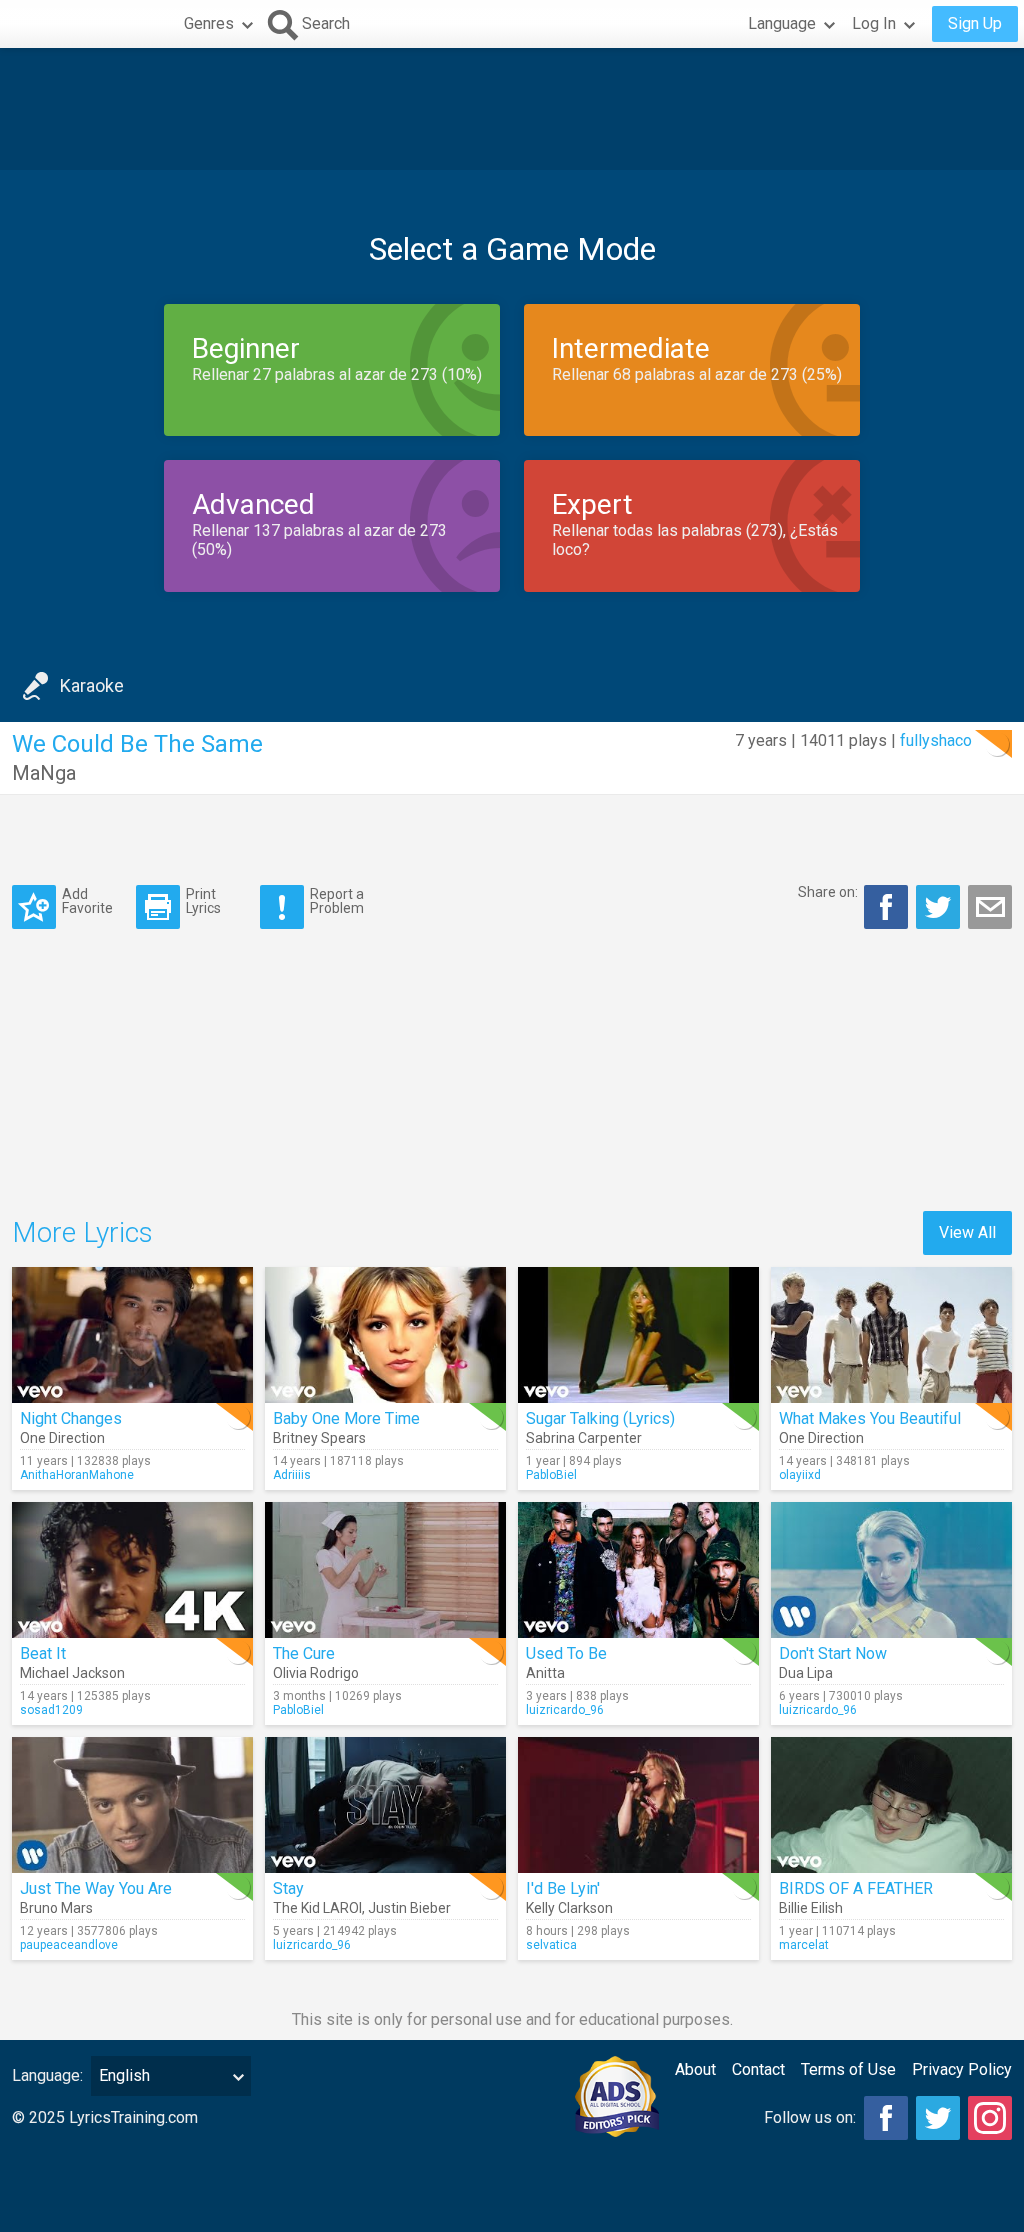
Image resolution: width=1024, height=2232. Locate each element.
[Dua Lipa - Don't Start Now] (891, 1570)
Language (782, 23)
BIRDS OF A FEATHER (856, 1888)
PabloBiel (551, 1475)
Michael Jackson (72, 1673)
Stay (288, 1888)
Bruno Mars (56, 1908)
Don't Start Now (833, 1653)
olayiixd (800, 1475)
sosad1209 (51, 1710)
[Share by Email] (990, 907)
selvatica (551, 1945)
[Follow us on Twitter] (938, 2118)
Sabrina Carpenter (584, 1438)
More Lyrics (82, 1232)
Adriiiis (292, 1475)
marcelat (804, 1945)
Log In (874, 23)
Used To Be (566, 1653)
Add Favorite (87, 900)
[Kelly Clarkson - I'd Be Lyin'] (638, 1805)
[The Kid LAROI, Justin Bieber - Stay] (385, 1805)
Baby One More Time (346, 1418)
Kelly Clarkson (569, 1908)
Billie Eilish (811, 1908)
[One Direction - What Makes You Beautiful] (891, 1335)
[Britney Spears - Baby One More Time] (385, 1335)
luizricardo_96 (565, 1710)
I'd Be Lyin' (563, 1888)
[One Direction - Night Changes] (132, 1335)
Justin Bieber (409, 1908)
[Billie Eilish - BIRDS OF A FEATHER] (891, 1805)
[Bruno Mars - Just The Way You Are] (132, 1805)
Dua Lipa (806, 1673)
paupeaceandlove (69, 1945)
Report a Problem (337, 900)
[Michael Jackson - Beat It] (132, 1570)
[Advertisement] (512, 109)
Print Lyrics (203, 900)
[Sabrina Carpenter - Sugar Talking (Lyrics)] (638, 1335)
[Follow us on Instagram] (990, 2118)
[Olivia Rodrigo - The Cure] (385, 1570)
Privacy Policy (962, 2069)
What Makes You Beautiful (870, 1418)
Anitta (545, 1673)
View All (967, 1232)
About (695, 2069)
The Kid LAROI (317, 1908)
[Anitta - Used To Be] (638, 1570)
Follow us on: (810, 2117)
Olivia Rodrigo (316, 1673)
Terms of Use (848, 2069)
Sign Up (975, 23)
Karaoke (92, 685)
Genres (209, 23)
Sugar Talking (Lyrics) (600, 1418)
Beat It (43, 1653)
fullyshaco (936, 740)
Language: (47, 2075)
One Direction (62, 1438)
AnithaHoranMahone (77, 1475)
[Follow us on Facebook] (886, 2118)
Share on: (828, 892)
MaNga (44, 773)
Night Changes (71, 1418)
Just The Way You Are (96, 1888)
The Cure (304, 1653)
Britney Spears (319, 1438)
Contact (758, 2069)
